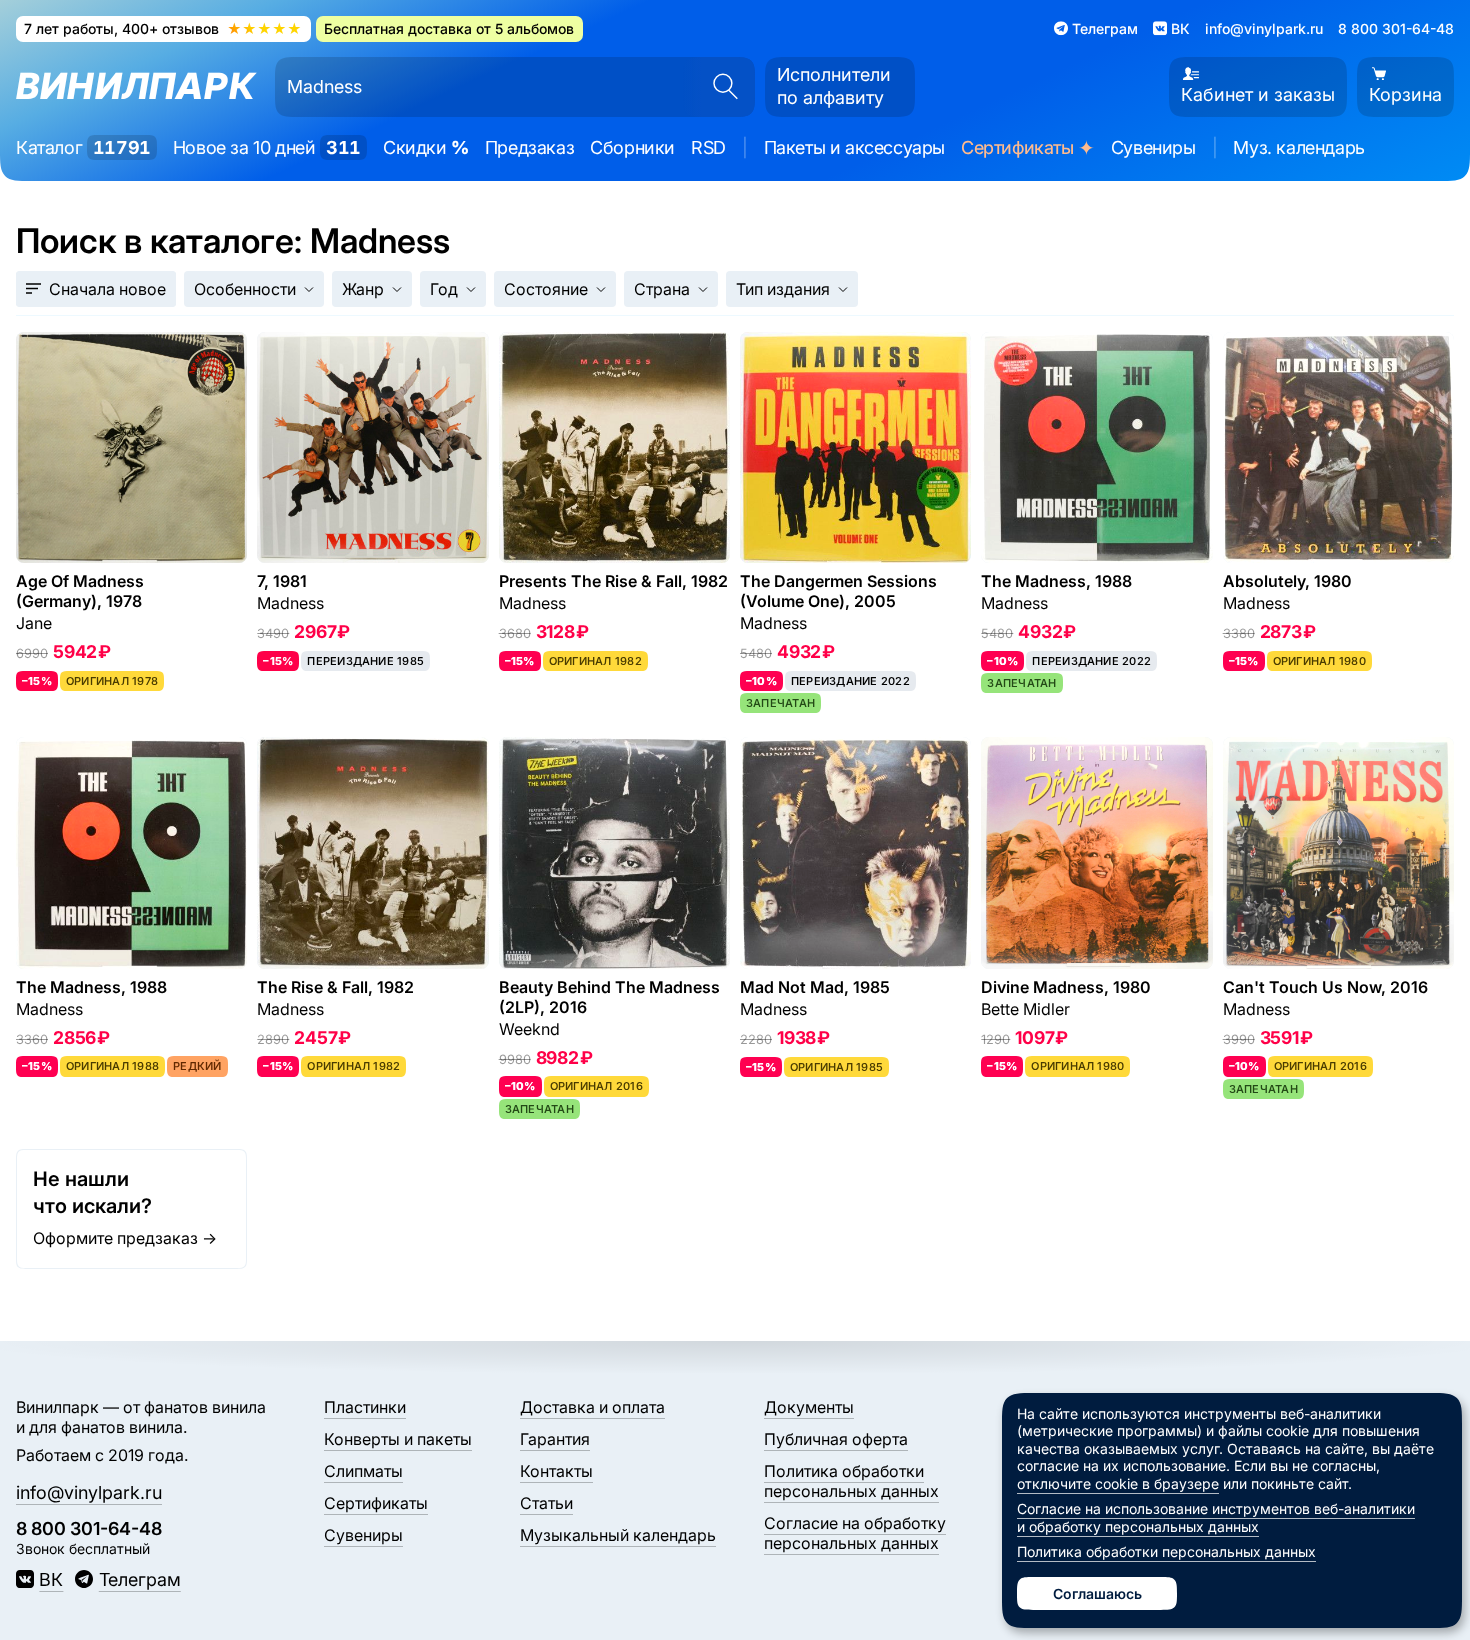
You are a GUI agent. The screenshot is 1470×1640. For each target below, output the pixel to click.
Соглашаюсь (1097, 1593)
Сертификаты (1028, 148)
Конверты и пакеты (398, 1439)
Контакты (556, 1471)
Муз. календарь (1298, 147)
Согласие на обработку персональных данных (855, 1533)
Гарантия (555, 1439)
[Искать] (719, 87)
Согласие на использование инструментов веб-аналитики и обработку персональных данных (1216, 1517)
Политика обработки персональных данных (851, 1481)
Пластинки (365, 1407)
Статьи (546, 1503)
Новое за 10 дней (267, 147)
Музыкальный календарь (618, 1535)
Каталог (83, 147)
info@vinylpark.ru (1264, 28)
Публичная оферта (836, 1439)
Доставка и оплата (592, 1407)
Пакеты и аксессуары (854, 147)
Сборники (632, 147)
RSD (708, 147)
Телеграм (139, 1579)
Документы (809, 1407)
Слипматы (363, 1471)
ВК (51, 1579)
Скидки (426, 147)
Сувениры (1153, 147)
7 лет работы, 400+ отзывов (163, 28)
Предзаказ (529, 147)
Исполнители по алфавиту (834, 86)
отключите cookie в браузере (1118, 1483)
